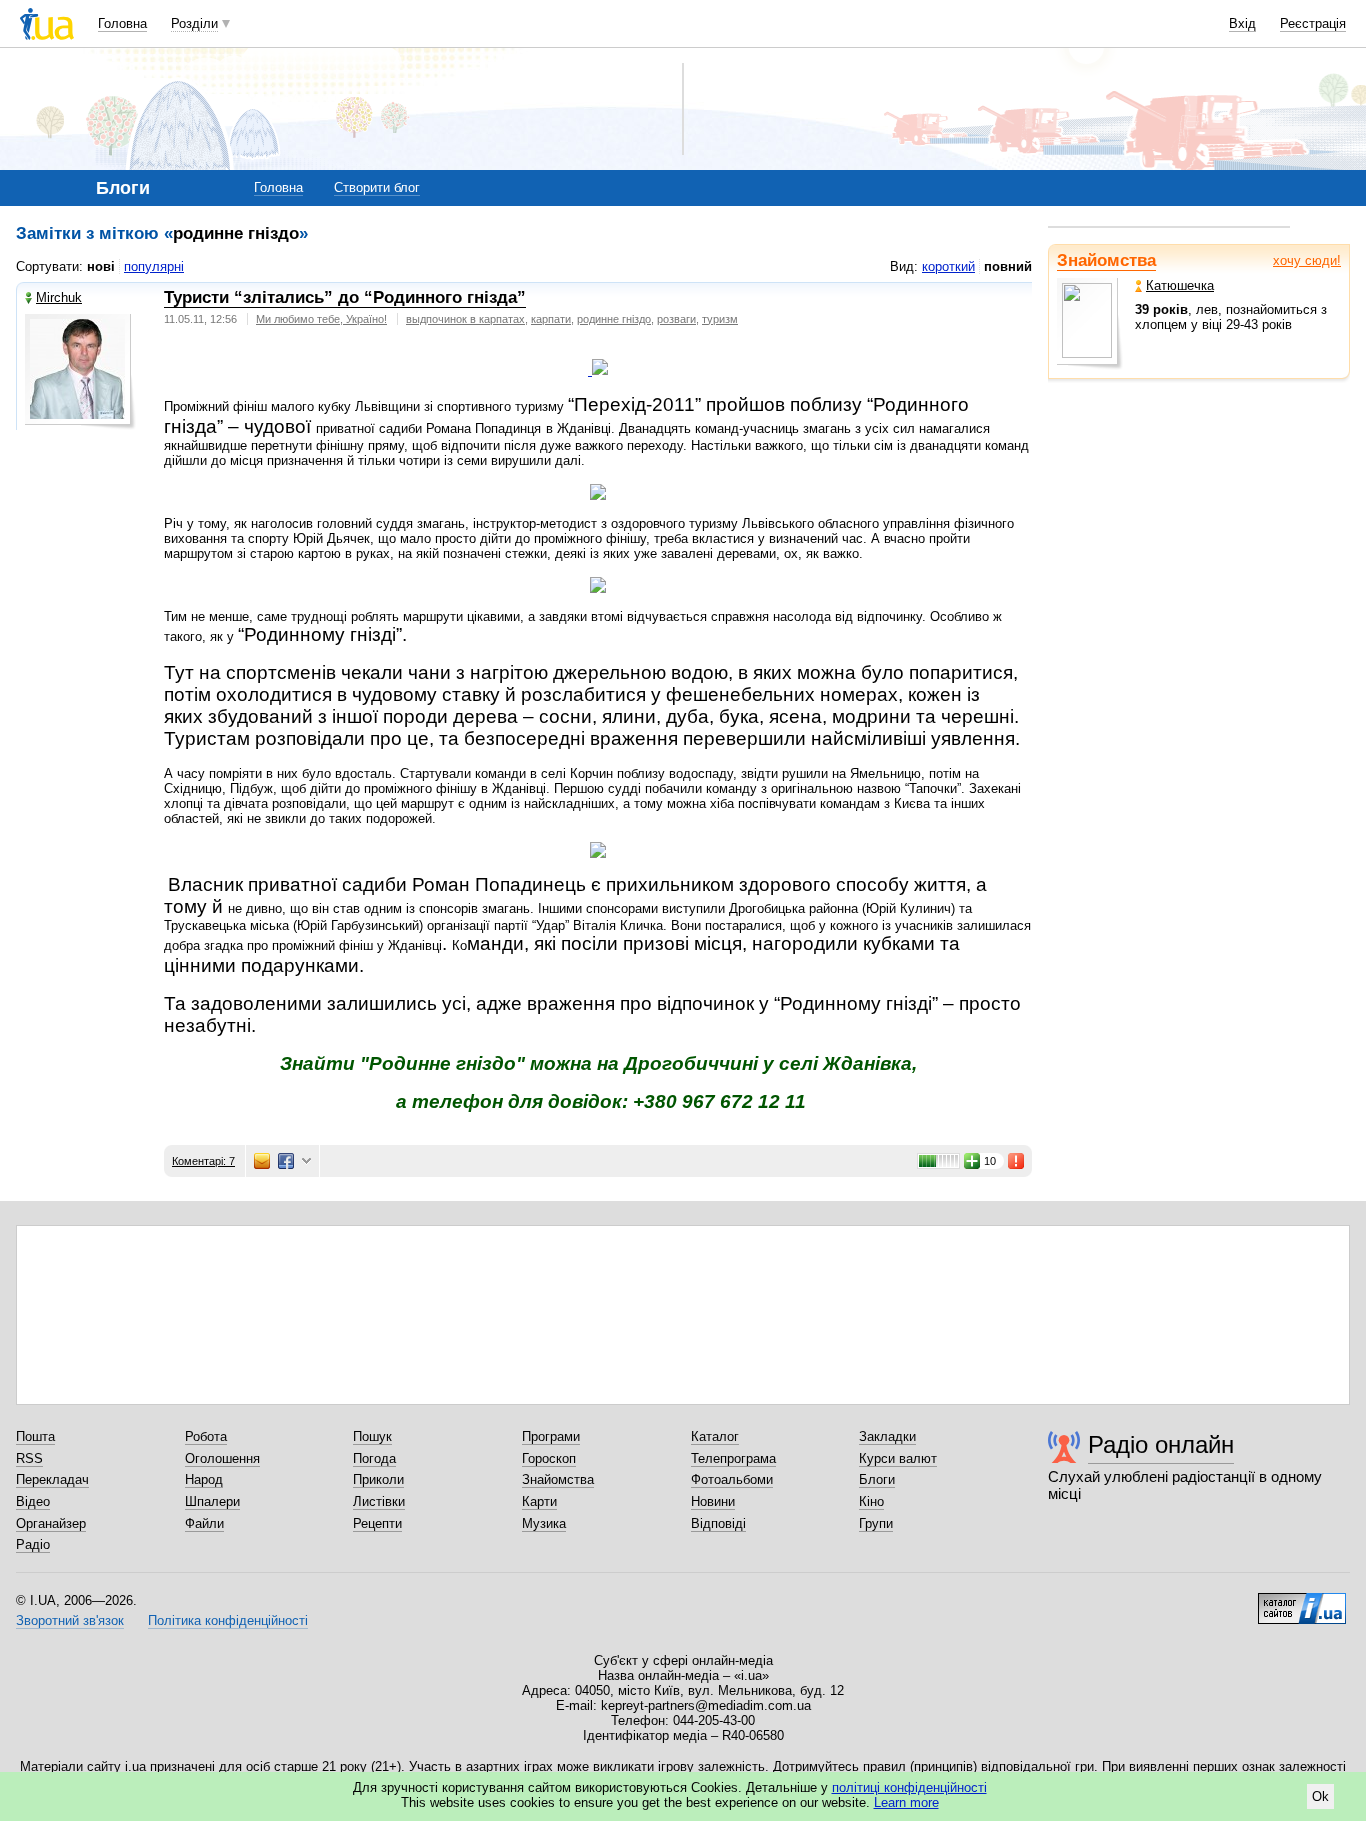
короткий (948, 266)
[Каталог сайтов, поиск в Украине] (1302, 1601)
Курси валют (898, 1458)
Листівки (379, 1501)
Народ (204, 1479)
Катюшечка (1180, 285)
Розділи (194, 23)
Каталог (715, 1436)
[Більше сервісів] (306, 1161)
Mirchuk (59, 297)
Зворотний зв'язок (70, 1620)
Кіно (871, 1501)
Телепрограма (733, 1458)
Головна (122, 23)
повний (1008, 266)
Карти (539, 1501)
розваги (676, 319)
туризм (720, 319)
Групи (876, 1523)
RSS (29, 1458)
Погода (374, 1458)
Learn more (906, 1802)
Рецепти (377, 1523)
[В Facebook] (286, 1161)
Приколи (378, 1479)
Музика (544, 1523)
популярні (154, 266)
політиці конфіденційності (909, 1787)
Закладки (887, 1436)
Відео (33, 1501)
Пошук (372, 1436)
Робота (206, 1436)
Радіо (33, 1544)
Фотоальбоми (732, 1479)
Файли (204, 1523)
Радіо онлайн (1161, 1444)
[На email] (262, 1161)
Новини (713, 1501)
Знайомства (1106, 260)
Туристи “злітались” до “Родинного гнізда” (345, 297)
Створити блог (377, 187)
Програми (551, 1436)
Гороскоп (549, 1458)
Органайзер (51, 1523)
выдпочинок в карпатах (465, 319)
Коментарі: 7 (203, 1161)
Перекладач (52, 1479)
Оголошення (222, 1458)
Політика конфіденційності (228, 1620)
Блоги (877, 1479)
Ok (1320, 1796)
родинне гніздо (614, 319)
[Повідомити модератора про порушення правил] (1017, 1161)
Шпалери (212, 1501)
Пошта (35, 1436)
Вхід (1242, 23)
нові (101, 266)
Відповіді (718, 1523)
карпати (551, 319)
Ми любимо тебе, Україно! (321, 319)
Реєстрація (1313, 23)
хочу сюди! (1307, 260)
